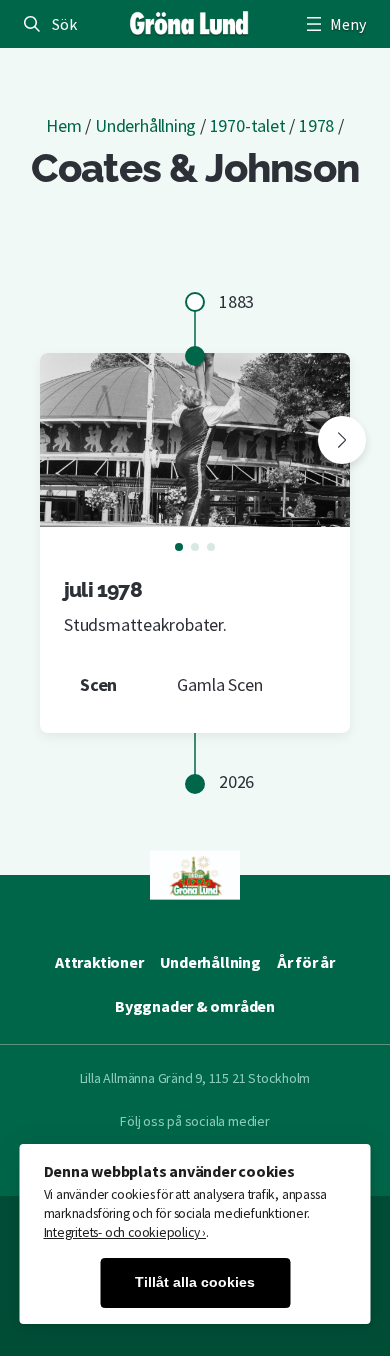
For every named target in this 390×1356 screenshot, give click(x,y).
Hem (63, 125)
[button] (342, 440)
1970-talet (248, 125)
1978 (316, 125)
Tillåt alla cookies (195, 1282)
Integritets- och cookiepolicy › (125, 1232)
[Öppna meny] (334, 24)
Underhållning (145, 125)
